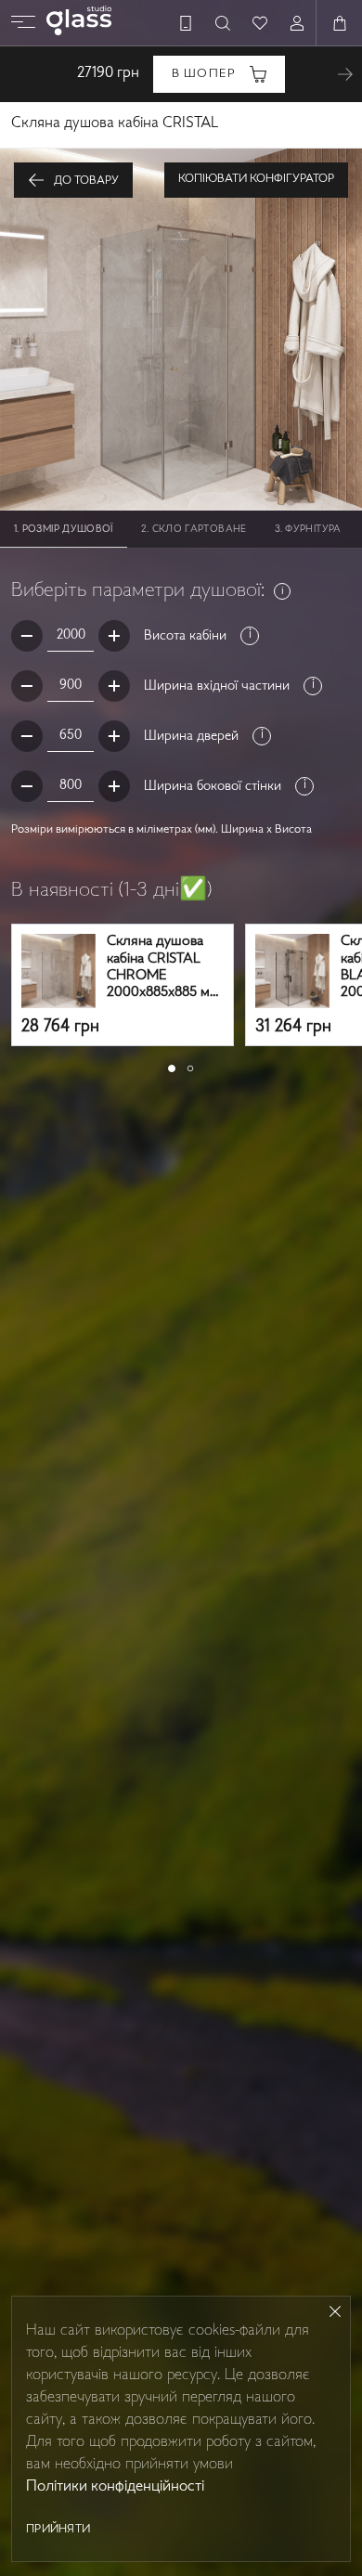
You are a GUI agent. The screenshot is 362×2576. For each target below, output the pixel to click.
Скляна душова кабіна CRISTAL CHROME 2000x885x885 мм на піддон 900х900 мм (163, 968)
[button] (172, 1068)
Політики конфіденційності (115, 2487)
